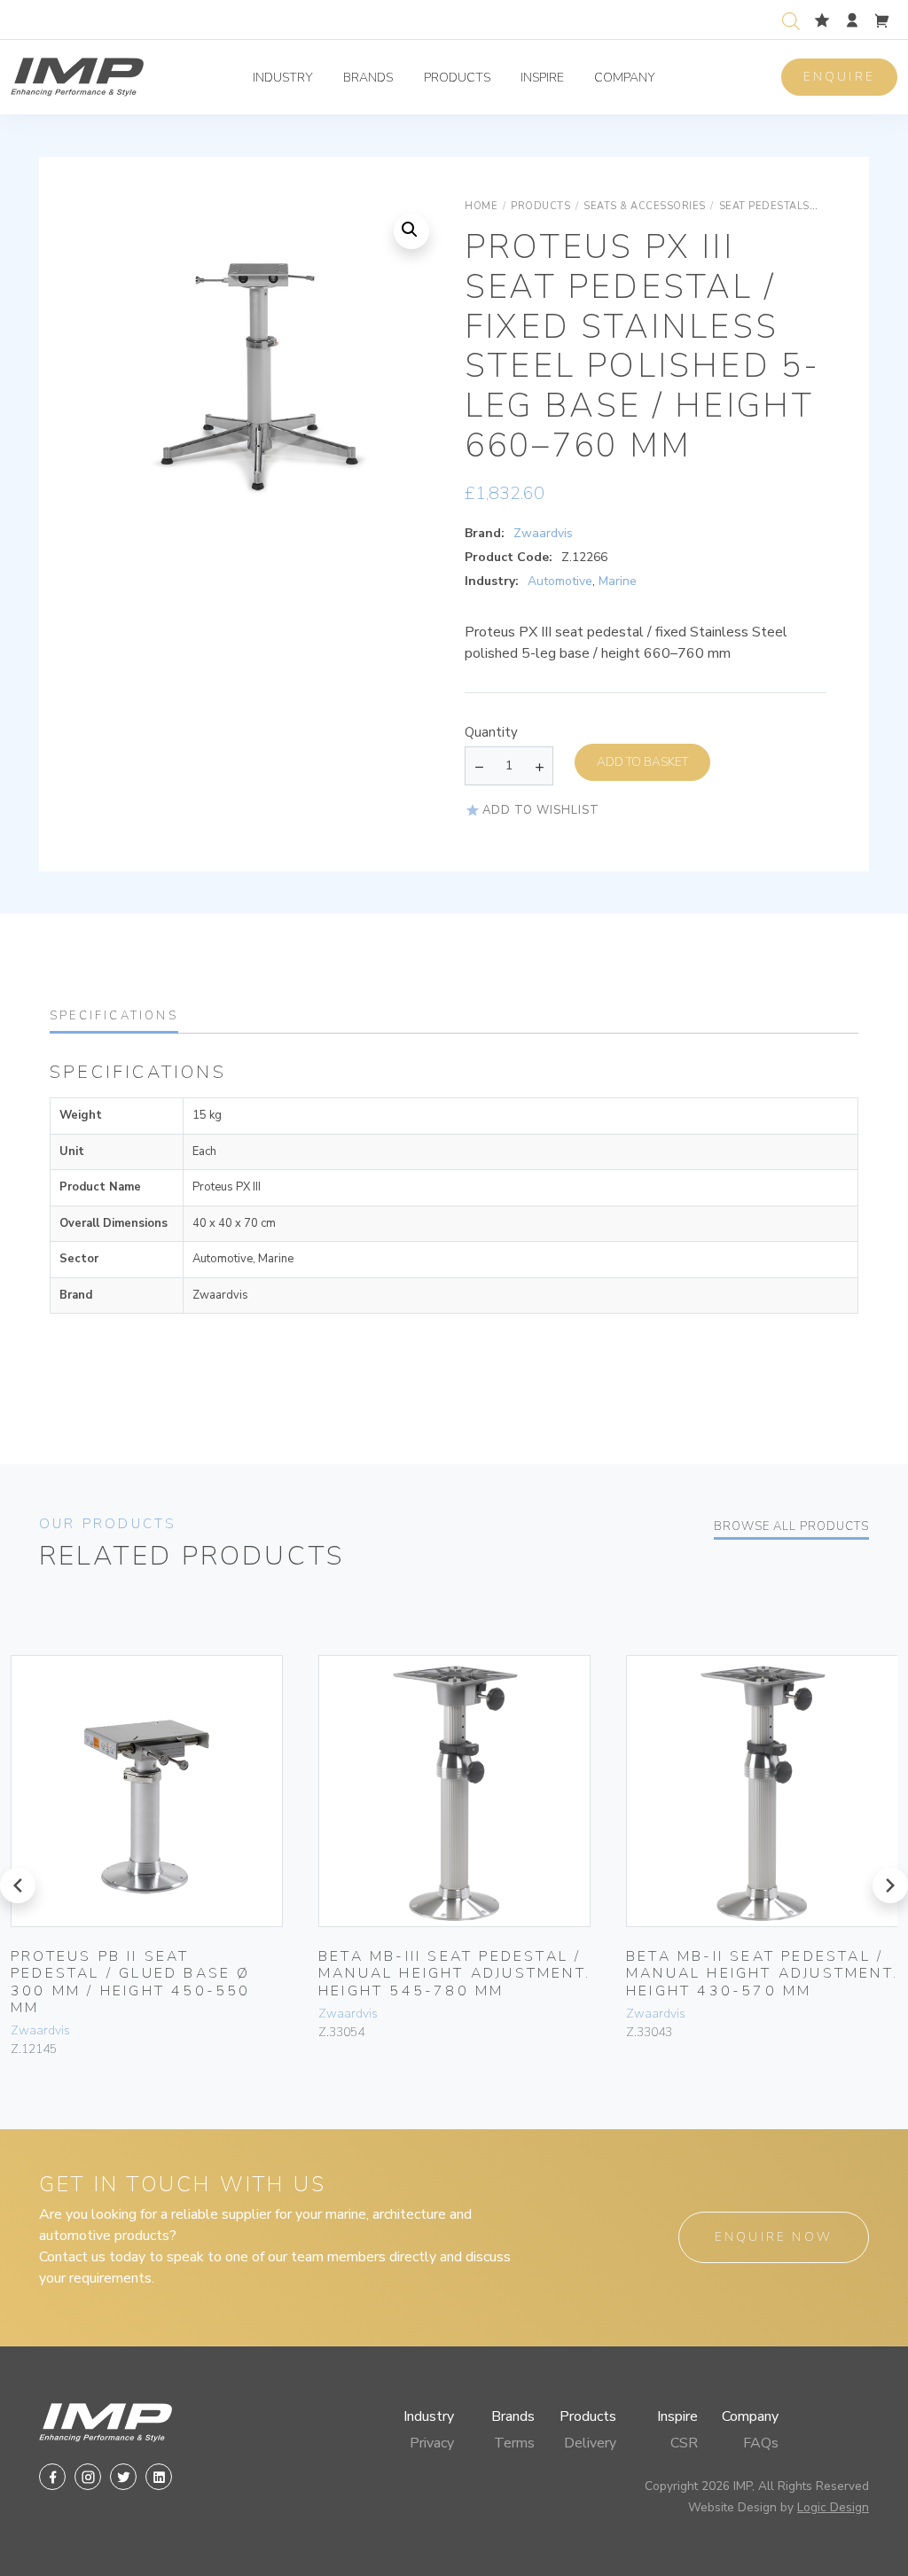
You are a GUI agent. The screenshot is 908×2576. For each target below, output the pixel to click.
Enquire (839, 77)
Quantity (491, 732)
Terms (514, 2443)
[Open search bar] (791, 19)
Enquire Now (774, 2237)
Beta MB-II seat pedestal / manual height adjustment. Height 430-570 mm (762, 1973)
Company (625, 78)
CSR (684, 2443)
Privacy (432, 2443)
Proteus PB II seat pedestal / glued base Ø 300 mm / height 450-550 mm (131, 1982)
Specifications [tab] (114, 1016)
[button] (411, 231)
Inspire (542, 78)
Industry (283, 78)
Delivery (590, 2443)
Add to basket (642, 762)
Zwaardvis (543, 533)
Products (457, 78)
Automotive (560, 581)
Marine (618, 581)
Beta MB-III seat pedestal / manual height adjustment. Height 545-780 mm (454, 1973)
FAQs (761, 2443)
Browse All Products (791, 1526)
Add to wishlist (541, 810)
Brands (368, 78)
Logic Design (833, 2507)
